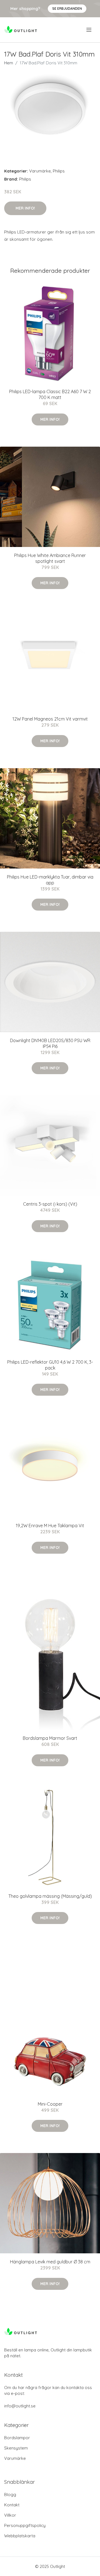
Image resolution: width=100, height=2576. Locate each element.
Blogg (10, 2494)
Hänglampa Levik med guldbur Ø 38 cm (50, 2262)
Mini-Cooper (50, 2104)
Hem (9, 63)
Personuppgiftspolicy (25, 2525)
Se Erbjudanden (67, 8)
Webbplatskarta (20, 2536)
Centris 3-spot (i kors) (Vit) (50, 1204)
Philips (59, 171)
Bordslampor (17, 2438)
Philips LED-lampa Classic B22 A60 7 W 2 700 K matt (50, 394)
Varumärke (40, 171)
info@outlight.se (20, 2406)
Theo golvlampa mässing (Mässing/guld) (50, 1896)
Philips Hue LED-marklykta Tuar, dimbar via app (50, 880)
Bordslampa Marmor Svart (50, 1738)
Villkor (10, 2515)
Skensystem (16, 2448)
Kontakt (12, 2505)
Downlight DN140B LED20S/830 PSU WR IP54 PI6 (50, 1043)
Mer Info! (25, 208)
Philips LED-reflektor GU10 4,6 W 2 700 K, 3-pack (50, 1365)
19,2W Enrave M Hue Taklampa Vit (50, 1526)
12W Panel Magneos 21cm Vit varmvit (50, 719)
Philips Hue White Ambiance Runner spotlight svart (50, 558)
